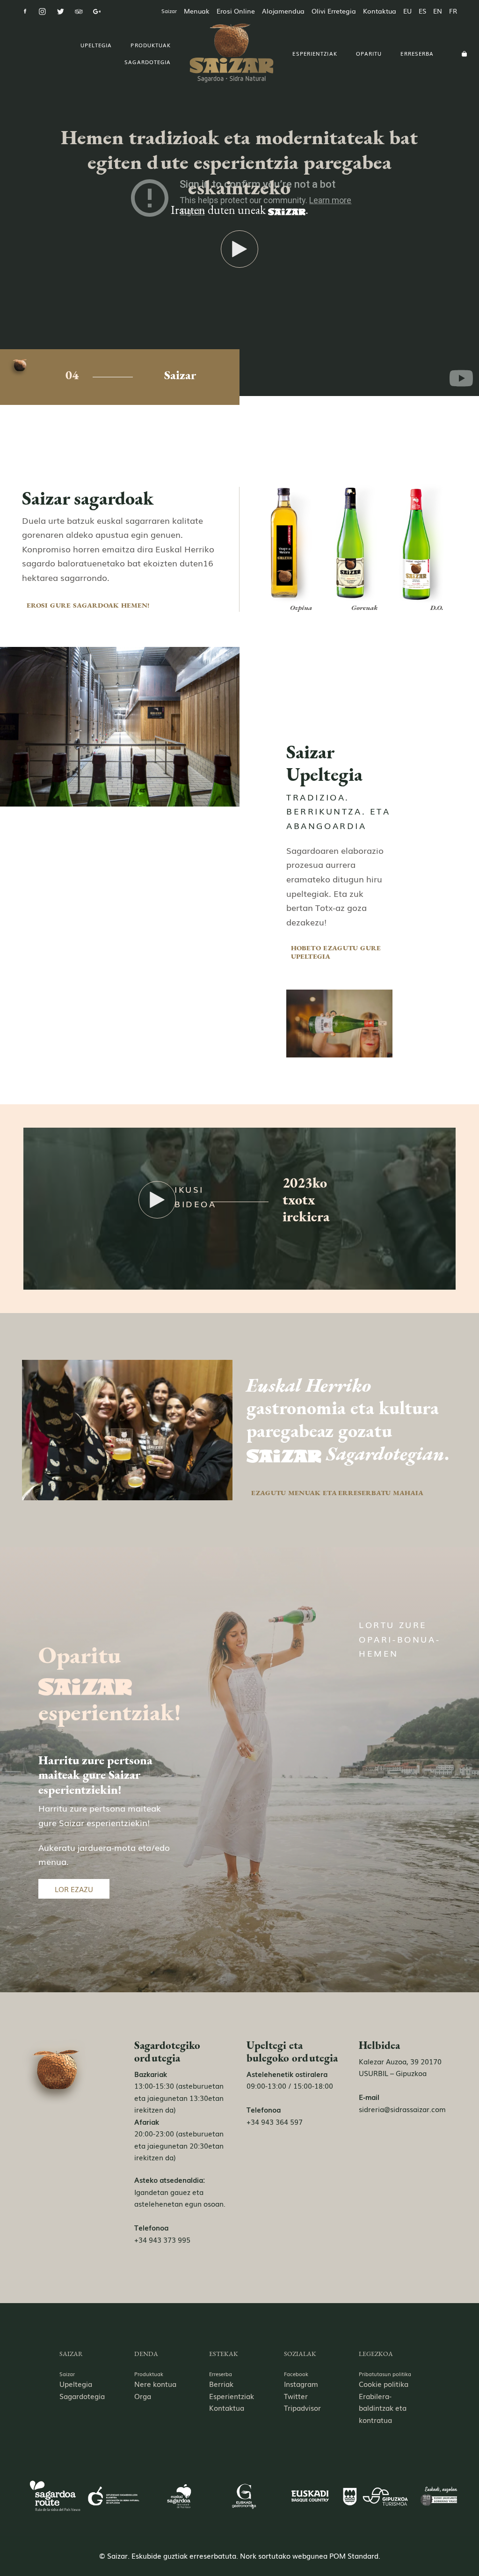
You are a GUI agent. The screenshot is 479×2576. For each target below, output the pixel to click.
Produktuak (149, 2374)
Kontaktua (227, 2407)
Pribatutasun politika (385, 2374)
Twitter (296, 2396)
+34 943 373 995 (162, 2239)
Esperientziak (232, 2396)
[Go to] (26, 11)
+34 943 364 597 (275, 2121)
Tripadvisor (302, 2407)
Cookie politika (384, 2384)
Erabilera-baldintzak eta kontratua (383, 2408)
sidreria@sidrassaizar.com (402, 2109)
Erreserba (221, 2374)
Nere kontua (155, 2384)
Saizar (67, 2374)
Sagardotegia (82, 2396)
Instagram (301, 2384)
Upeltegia (76, 2384)
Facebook (296, 2374)
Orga (143, 2396)
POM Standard (354, 2555)
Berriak (221, 2384)
